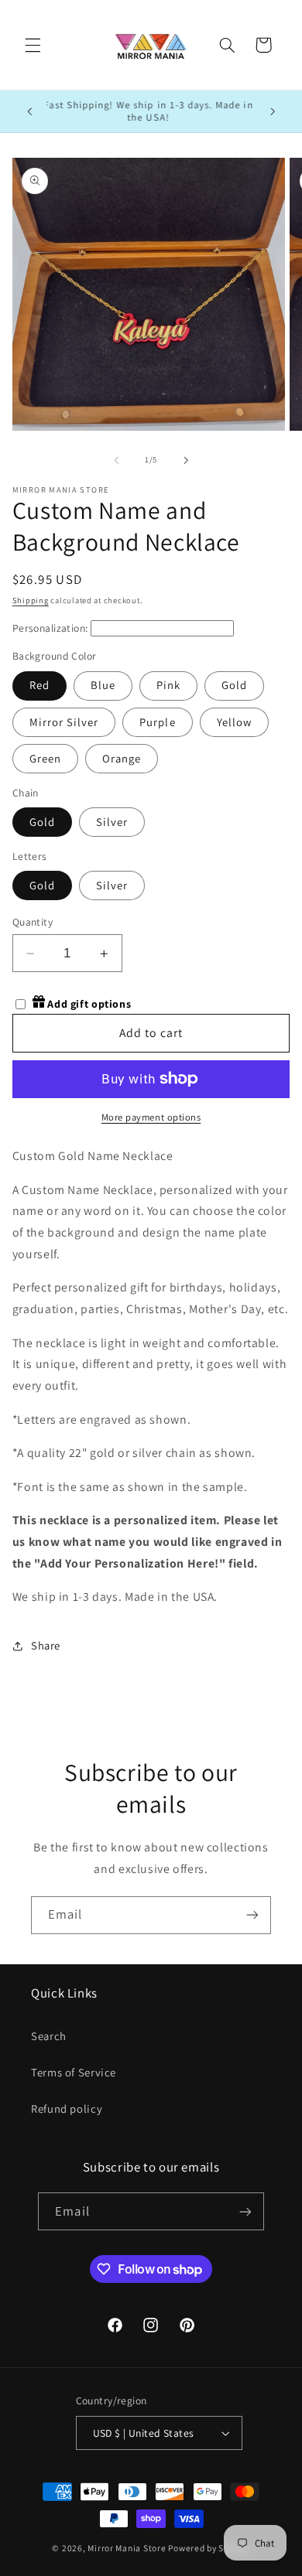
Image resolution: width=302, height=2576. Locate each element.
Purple (157, 722)
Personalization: (50, 628)
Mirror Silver (64, 722)
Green (45, 758)
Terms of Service (74, 2072)
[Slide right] (186, 460)
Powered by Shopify (209, 2548)
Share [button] (46, 1645)
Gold (234, 685)
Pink (168, 685)
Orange (122, 758)
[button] (33, 45)
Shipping (31, 600)
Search (49, 2036)
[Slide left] (116, 460)
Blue (103, 685)
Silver (112, 822)
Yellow (234, 722)
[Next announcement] (273, 111)
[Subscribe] (252, 1915)
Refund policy (67, 2109)
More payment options (151, 1117)
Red (39, 685)
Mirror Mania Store (127, 2548)
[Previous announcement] (29, 111)
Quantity (33, 922)
